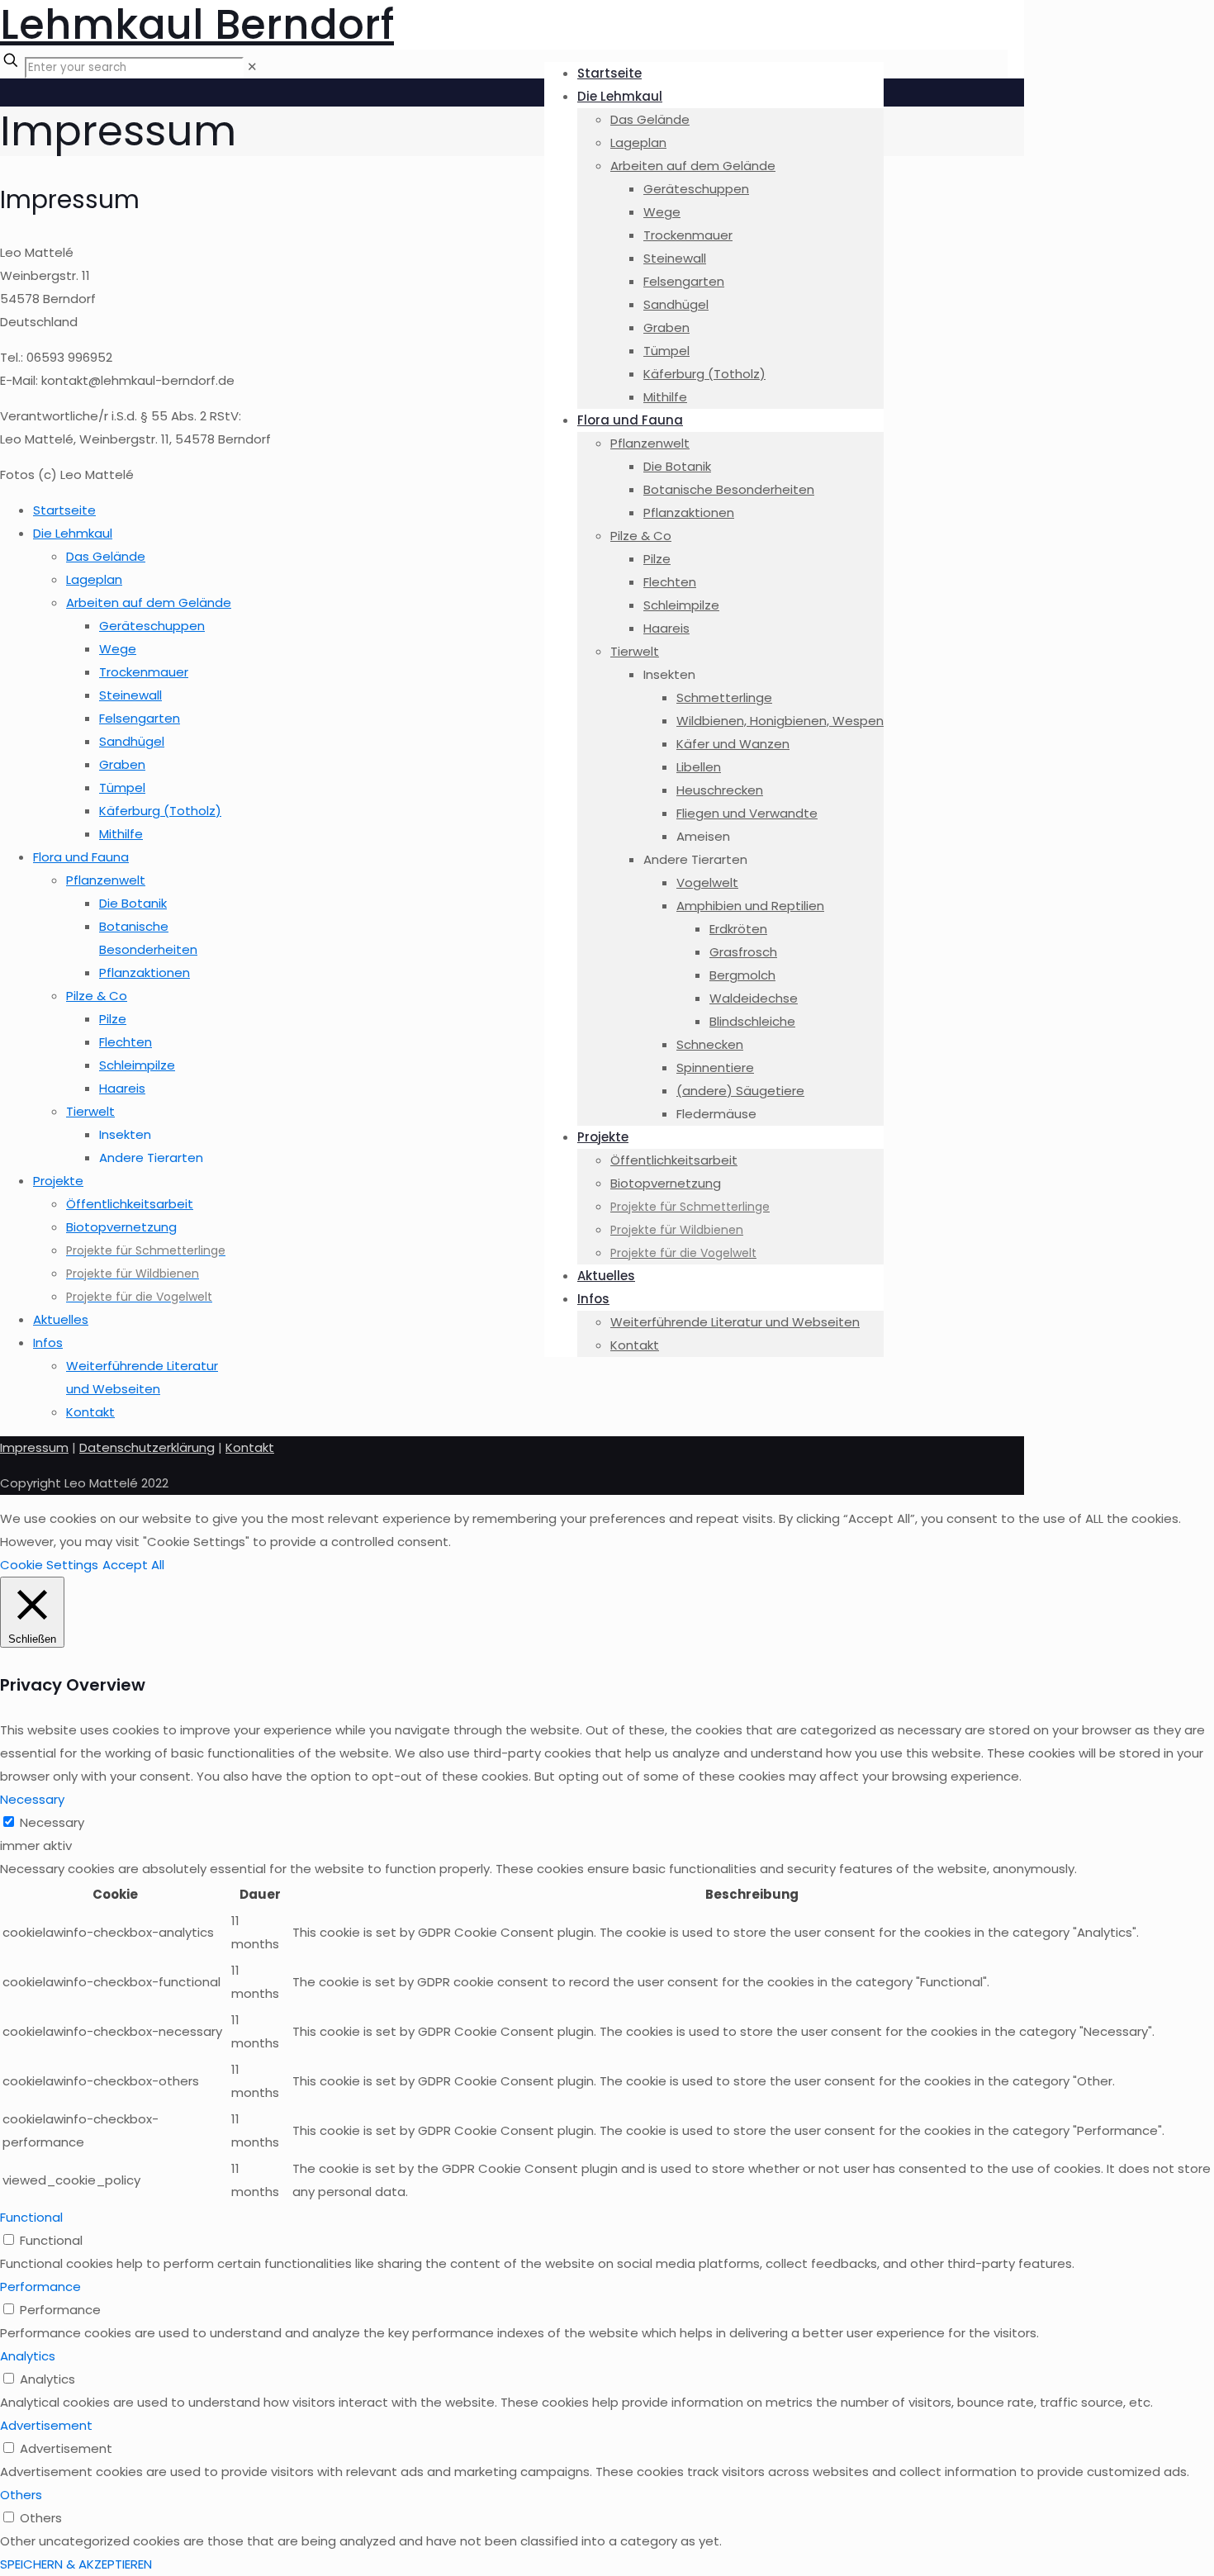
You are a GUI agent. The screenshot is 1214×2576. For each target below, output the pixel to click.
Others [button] (21, 2495)
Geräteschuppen (152, 626)
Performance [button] (40, 2287)
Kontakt (90, 1412)
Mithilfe (121, 834)
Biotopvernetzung (121, 1227)
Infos (48, 1343)
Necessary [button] (32, 1799)
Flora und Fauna (81, 857)
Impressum (34, 1447)
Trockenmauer (144, 672)
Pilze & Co (97, 996)
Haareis (122, 1088)
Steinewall (130, 695)
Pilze (113, 1019)
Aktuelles (61, 1319)
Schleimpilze (137, 1065)
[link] (252, 66)
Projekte (58, 1181)
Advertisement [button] (46, 2425)
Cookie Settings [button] (49, 1565)
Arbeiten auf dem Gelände (149, 602)
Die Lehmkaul (73, 533)
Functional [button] (31, 2217)
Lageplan (94, 579)
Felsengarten (140, 718)
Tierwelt (90, 1111)
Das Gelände (106, 556)
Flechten (126, 1042)
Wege (118, 649)
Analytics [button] (28, 2356)
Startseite (64, 510)
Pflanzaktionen (145, 973)
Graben (122, 764)
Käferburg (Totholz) (160, 811)
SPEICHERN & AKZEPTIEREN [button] (76, 2564)
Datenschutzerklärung (147, 1447)
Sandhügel (132, 741)
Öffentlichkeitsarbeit (130, 1204)
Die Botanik (133, 903)
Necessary (52, 1822)
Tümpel (122, 788)
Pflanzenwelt (106, 880)
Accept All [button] (133, 1565)
